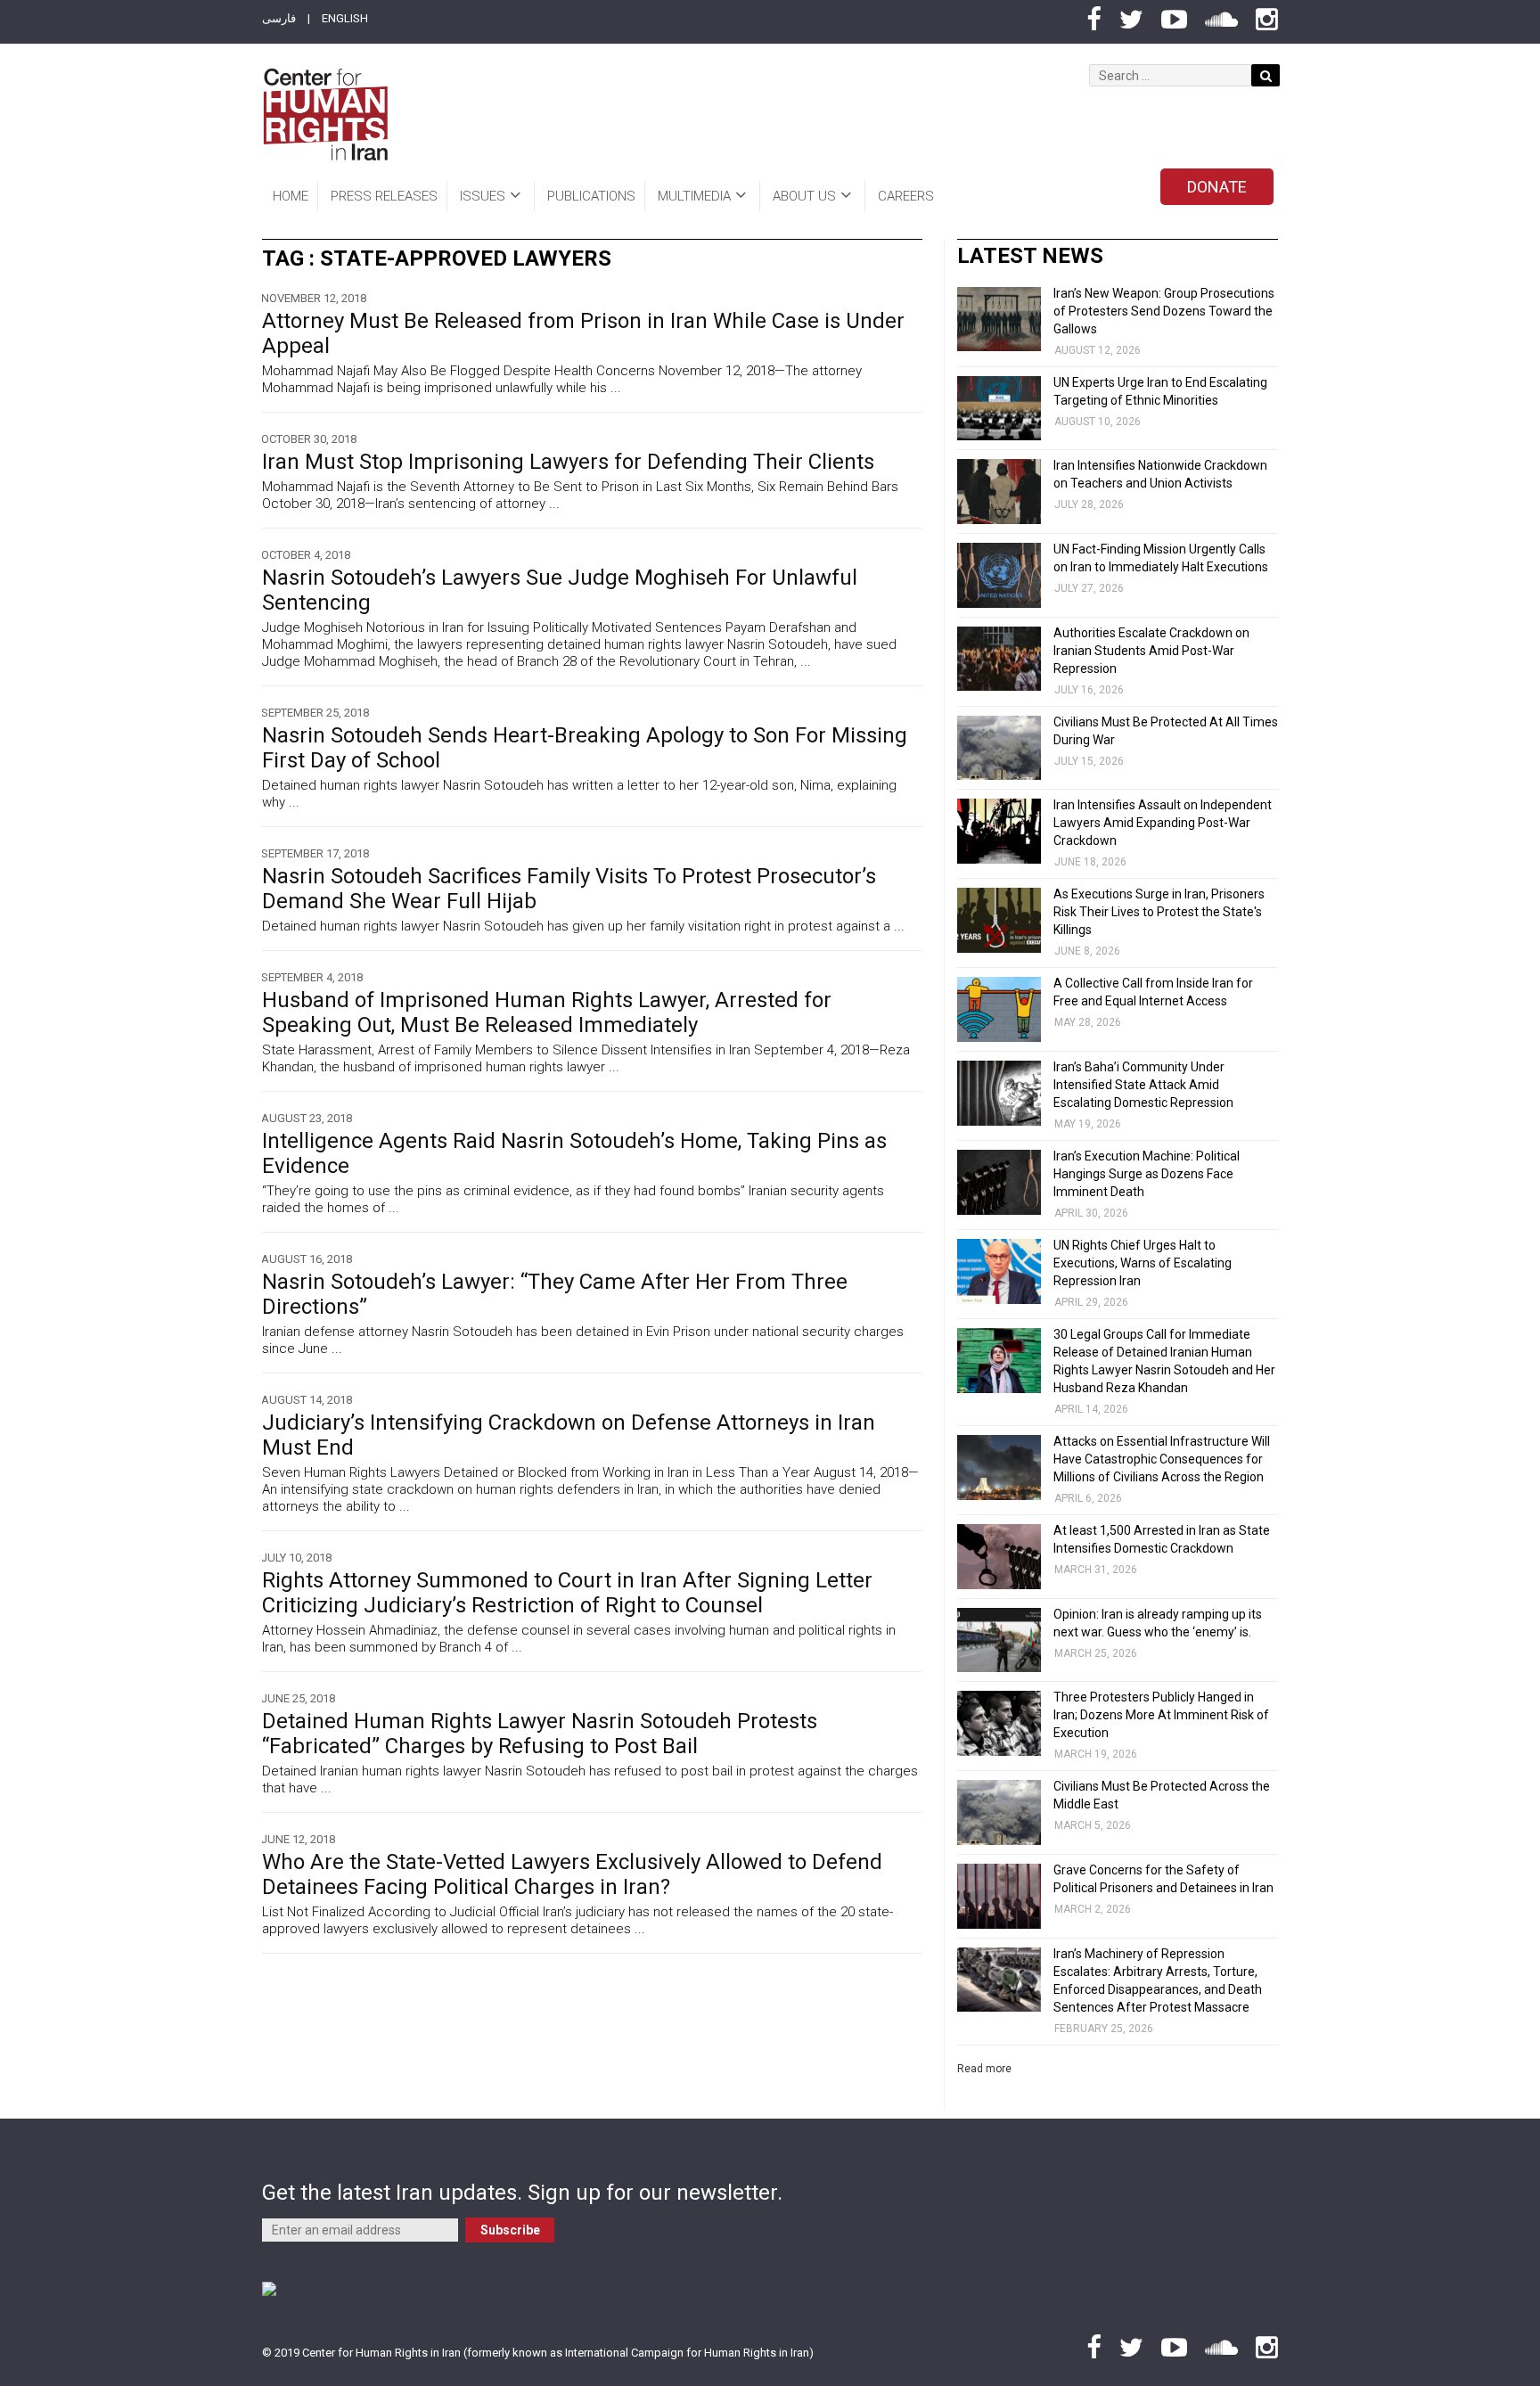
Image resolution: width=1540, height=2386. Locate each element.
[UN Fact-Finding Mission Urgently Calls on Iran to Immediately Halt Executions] (999, 575)
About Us (804, 196)
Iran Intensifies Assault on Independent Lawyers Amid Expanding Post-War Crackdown (1163, 823)
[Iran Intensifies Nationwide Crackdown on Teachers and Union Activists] (999, 492)
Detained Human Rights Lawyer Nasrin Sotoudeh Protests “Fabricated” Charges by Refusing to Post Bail (540, 1734)
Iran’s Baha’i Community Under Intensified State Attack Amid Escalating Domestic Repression (1143, 1085)
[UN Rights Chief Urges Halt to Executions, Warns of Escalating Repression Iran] (999, 1271)
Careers (906, 196)
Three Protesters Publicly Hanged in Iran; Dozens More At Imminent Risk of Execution (1161, 1715)
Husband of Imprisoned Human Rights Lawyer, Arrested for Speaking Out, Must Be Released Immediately (547, 1013)
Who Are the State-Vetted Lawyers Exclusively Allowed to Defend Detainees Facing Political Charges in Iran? (572, 1874)
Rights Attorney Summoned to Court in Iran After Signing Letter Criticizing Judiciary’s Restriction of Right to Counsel (567, 1593)
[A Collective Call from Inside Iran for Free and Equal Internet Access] (999, 1009)
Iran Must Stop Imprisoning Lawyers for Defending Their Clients (568, 462)
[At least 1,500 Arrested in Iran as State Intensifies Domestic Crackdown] (999, 1557)
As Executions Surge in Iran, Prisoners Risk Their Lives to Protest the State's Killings (1159, 912)
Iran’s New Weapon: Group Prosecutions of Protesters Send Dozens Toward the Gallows (1164, 311)
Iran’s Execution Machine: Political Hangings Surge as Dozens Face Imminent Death (1147, 1174)
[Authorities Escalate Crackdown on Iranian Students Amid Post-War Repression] (999, 659)
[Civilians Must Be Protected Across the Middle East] (999, 1812)
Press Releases (384, 196)
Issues (483, 196)
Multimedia (694, 196)
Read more (984, 2069)
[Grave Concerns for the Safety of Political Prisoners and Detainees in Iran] (999, 1896)
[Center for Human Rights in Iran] (325, 115)
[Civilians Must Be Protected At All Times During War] (999, 748)
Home (291, 196)
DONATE (1217, 187)
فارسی (279, 18)
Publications (591, 196)
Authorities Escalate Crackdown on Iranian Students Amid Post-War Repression (1151, 651)
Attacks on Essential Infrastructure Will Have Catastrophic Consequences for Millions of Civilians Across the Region (1162, 1459)
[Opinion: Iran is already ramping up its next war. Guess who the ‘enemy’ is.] (999, 1640)
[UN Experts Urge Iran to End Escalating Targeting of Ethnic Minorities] (999, 409)
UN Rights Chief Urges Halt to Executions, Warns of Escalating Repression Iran (1143, 1263)
